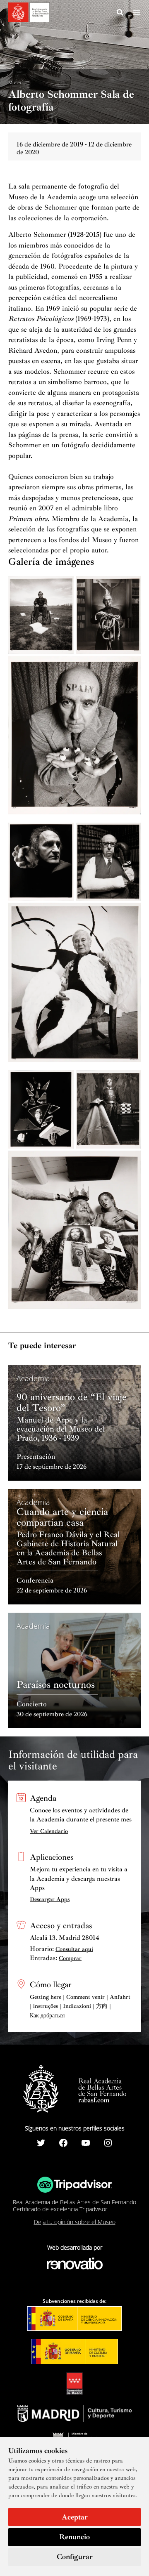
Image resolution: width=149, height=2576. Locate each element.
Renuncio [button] (74, 2537)
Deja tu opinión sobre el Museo (75, 2222)
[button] (120, 14)
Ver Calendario (49, 1831)
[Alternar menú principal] (137, 12)
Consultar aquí (74, 1949)
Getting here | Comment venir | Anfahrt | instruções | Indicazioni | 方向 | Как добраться (80, 2006)
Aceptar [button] (75, 2517)
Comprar (70, 1958)
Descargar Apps (50, 1899)
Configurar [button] (75, 2557)
